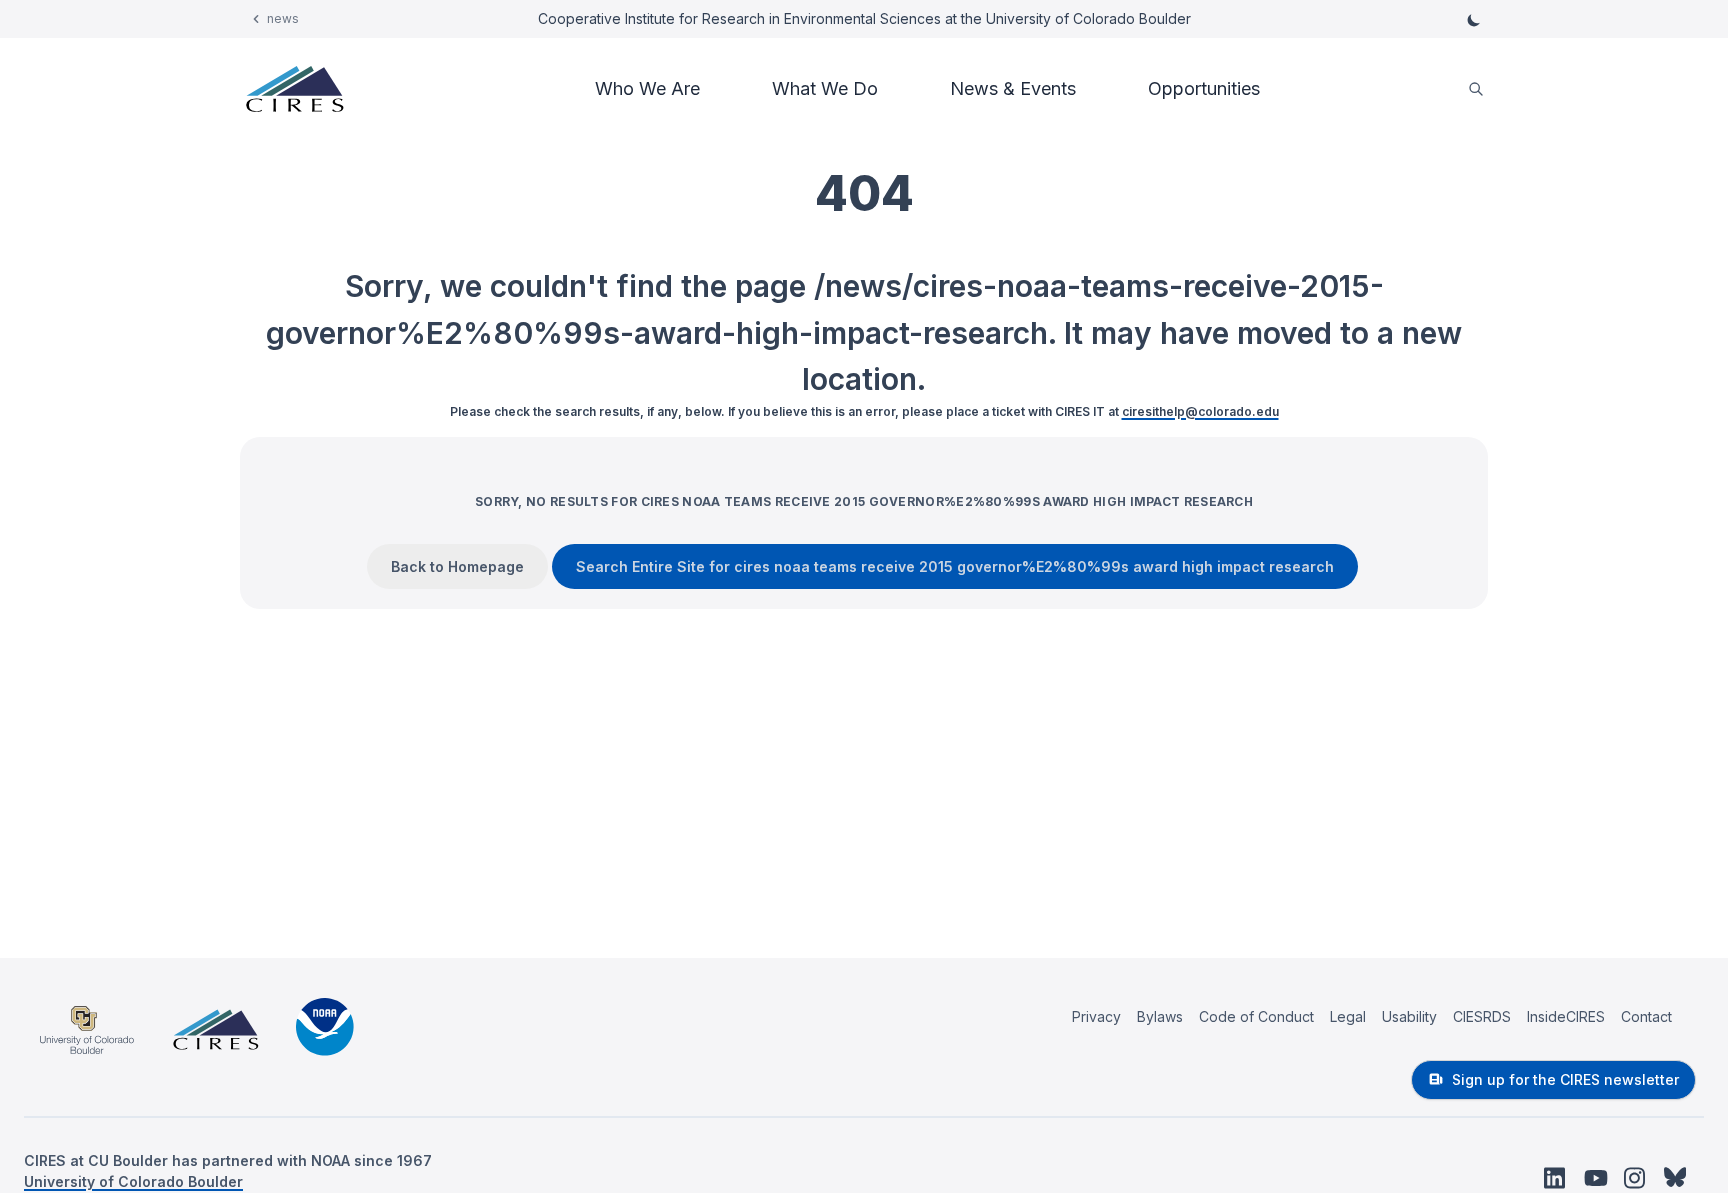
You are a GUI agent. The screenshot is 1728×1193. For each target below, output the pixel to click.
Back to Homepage (457, 566)
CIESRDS (1482, 1016)
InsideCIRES (1566, 1016)
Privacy (1096, 1016)
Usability (1409, 1016)
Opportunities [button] (1204, 88)
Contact (1646, 1016)
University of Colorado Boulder (133, 1181)
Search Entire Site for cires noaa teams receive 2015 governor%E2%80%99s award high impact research (955, 566)
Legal (1348, 1016)
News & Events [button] (1013, 88)
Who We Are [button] (647, 88)
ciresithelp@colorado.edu (1200, 411)
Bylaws (1160, 1016)
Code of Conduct (1256, 1016)
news (283, 18)
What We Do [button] (825, 88)
